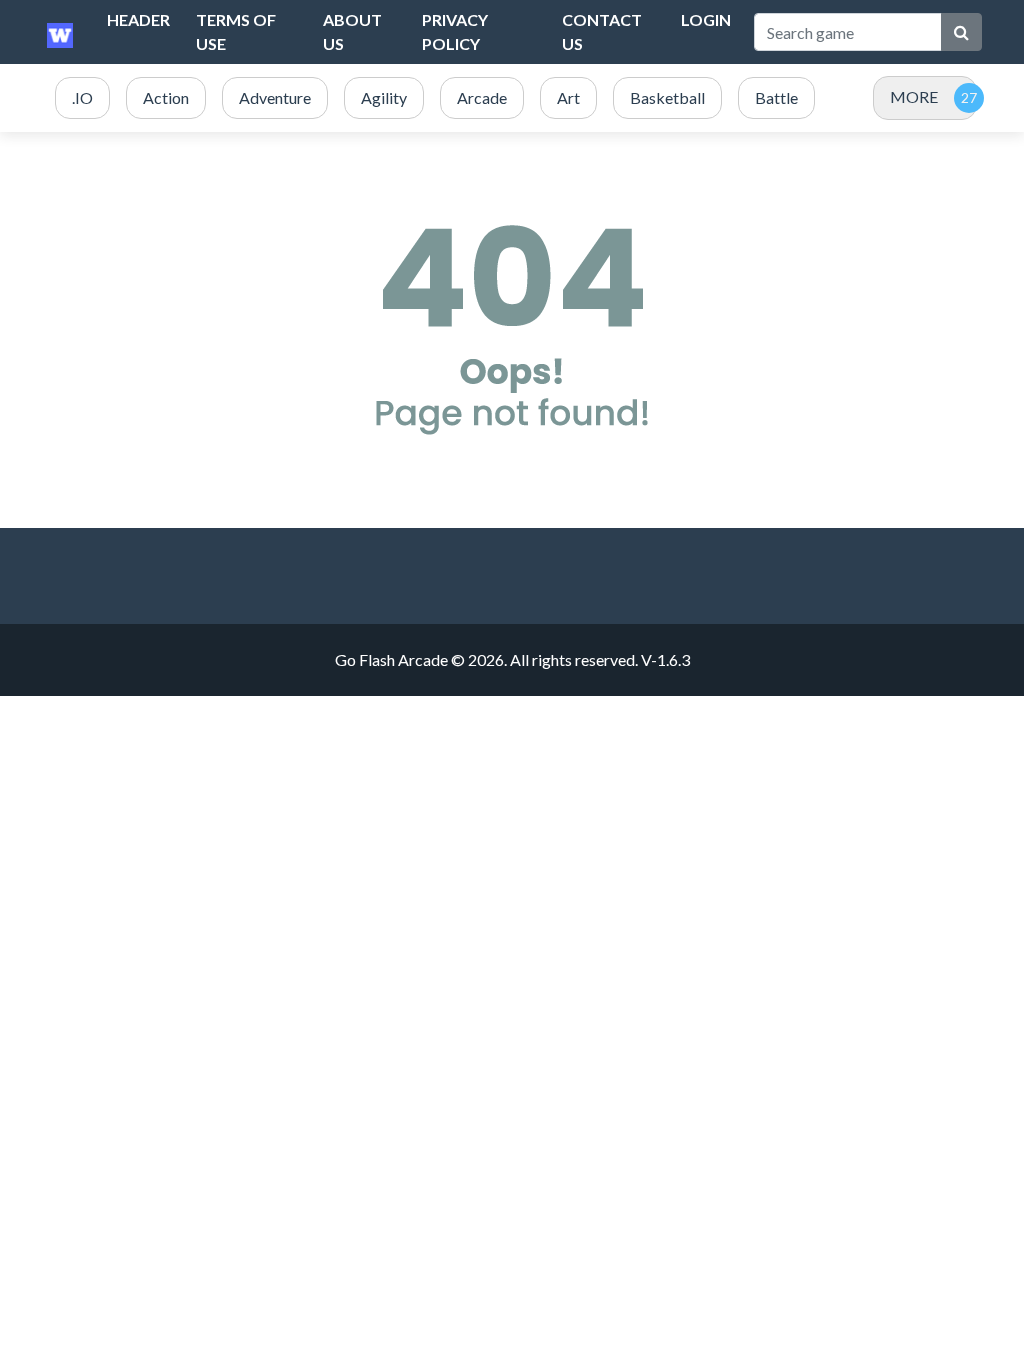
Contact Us (602, 31)
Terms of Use (236, 31)
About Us (352, 31)
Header (138, 19)
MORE (914, 96)
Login (706, 19)
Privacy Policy (455, 31)
